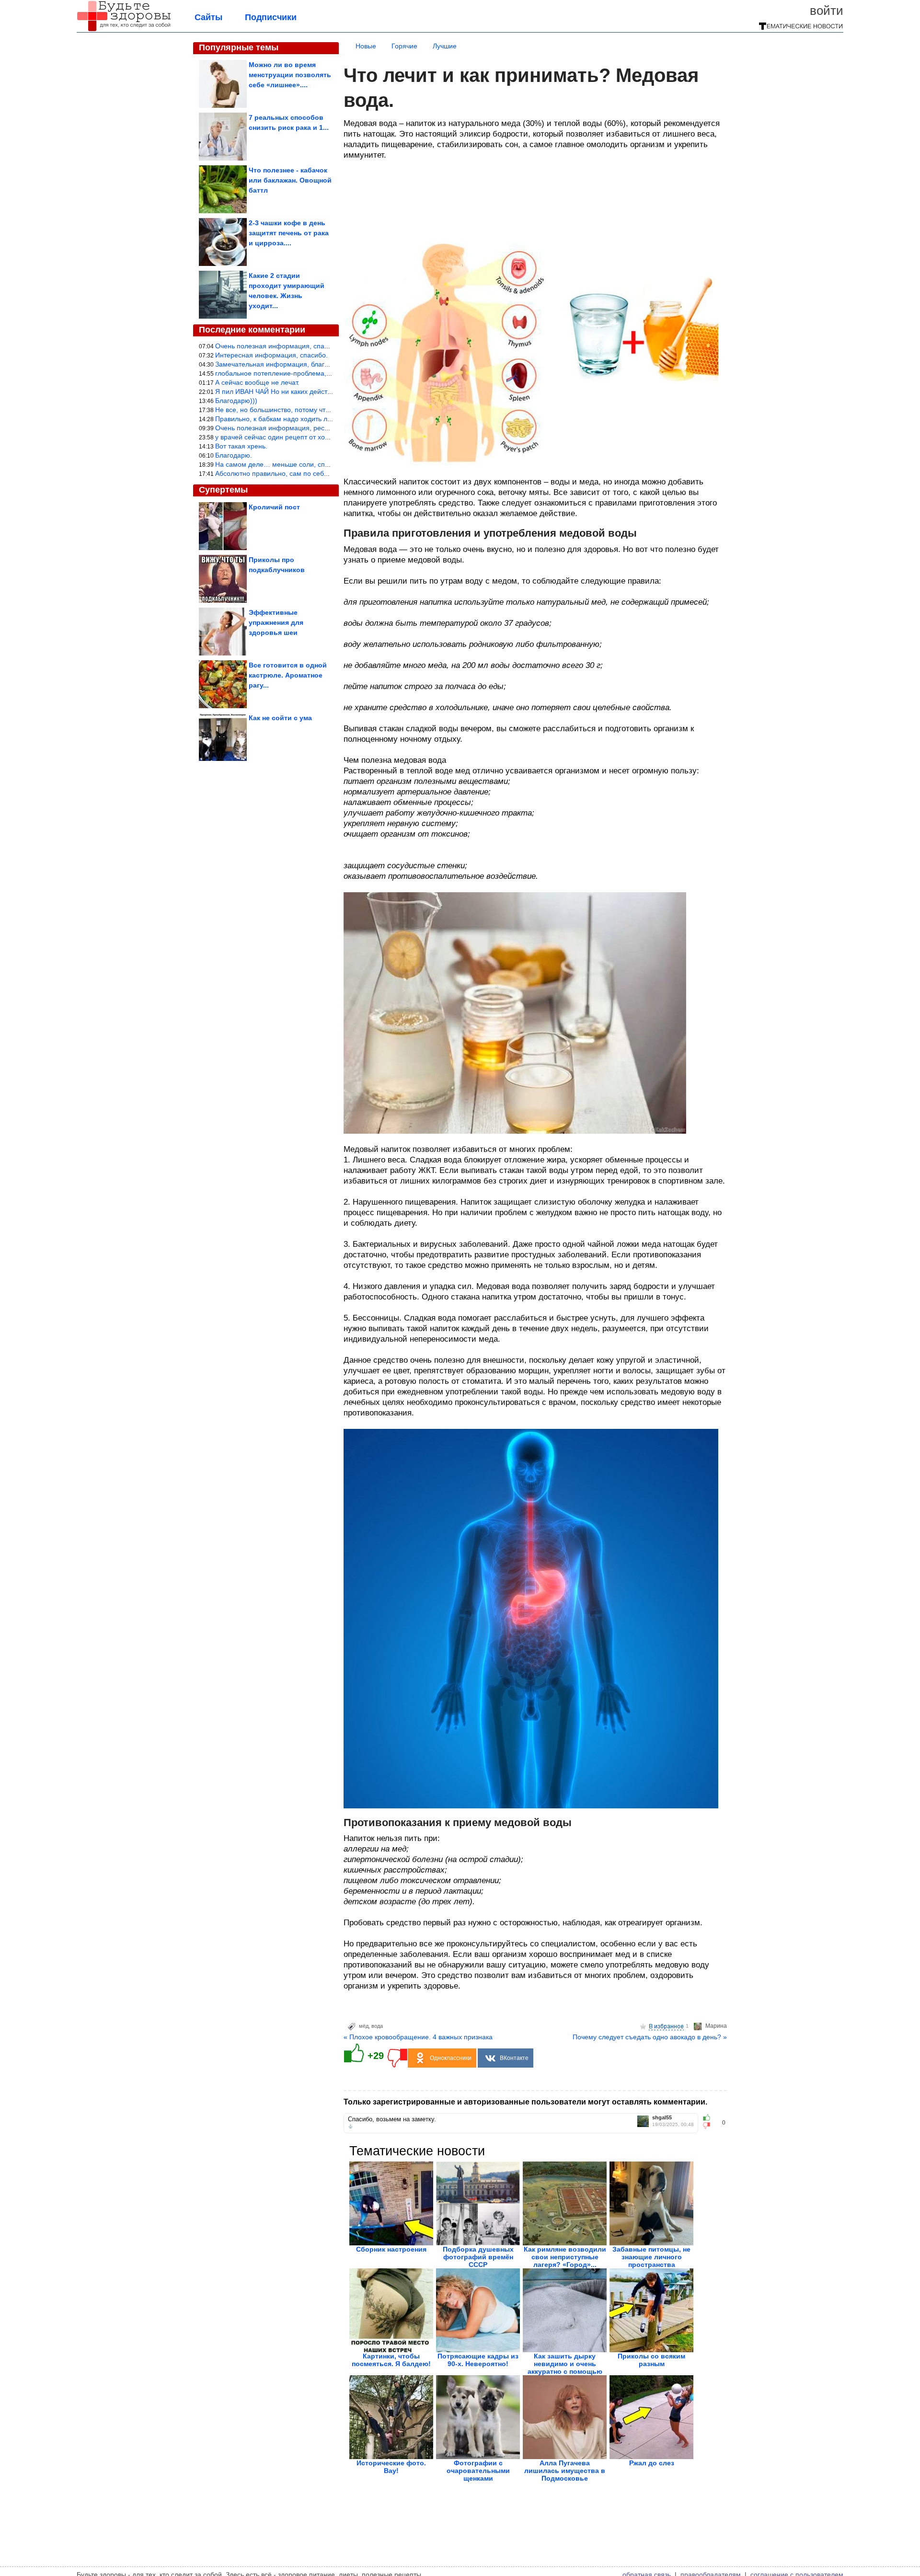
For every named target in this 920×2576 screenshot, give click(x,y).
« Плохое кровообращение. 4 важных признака (418, 2037)
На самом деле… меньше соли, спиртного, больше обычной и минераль (330, 464)
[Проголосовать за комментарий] (709, 2126)
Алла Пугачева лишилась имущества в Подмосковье (565, 2471)
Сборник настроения (391, 2249)
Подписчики (271, 17)
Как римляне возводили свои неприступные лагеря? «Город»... (565, 2257)
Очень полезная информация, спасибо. (278, 346)
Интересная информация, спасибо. (271, 355)
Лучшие (445, 46)
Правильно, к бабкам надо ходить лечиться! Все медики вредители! (322, 419)
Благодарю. (234, 455)
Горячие (404, 46)
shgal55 (662, 2118)
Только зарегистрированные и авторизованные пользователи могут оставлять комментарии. (525, 2102)
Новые (366, 46)
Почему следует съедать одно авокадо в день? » (650, 2037)
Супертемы (223, 490)
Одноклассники (451, 2058)
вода (377, 2026)
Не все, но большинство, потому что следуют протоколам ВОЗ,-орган (325, 410)
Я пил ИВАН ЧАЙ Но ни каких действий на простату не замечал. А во (324, 391)
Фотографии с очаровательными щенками (478, 2471)
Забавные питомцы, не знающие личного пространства (651, 2257)
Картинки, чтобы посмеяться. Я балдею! (391, 2360)
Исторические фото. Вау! (391, 2467)
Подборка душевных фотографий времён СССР (478, 2257)
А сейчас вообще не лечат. (257, 382)
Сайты (208, 17)
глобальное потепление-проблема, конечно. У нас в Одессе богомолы (327, 373)
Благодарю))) (236, 401)
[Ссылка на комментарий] (351, 2127)
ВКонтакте (514, 2058)
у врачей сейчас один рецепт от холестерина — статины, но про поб (324, 437)
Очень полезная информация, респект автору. (289, 428)
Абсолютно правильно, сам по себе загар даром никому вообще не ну (327, 473)
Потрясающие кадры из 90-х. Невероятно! (478, 2360)
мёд (364, 2026)
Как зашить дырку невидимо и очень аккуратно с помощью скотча (565, 2368)
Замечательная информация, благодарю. (281, 364)
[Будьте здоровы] (124, 30)
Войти (827, 11)
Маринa (716, 2026)
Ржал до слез (652, 2463)
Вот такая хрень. (241, 446)
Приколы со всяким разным (651, 2360)
